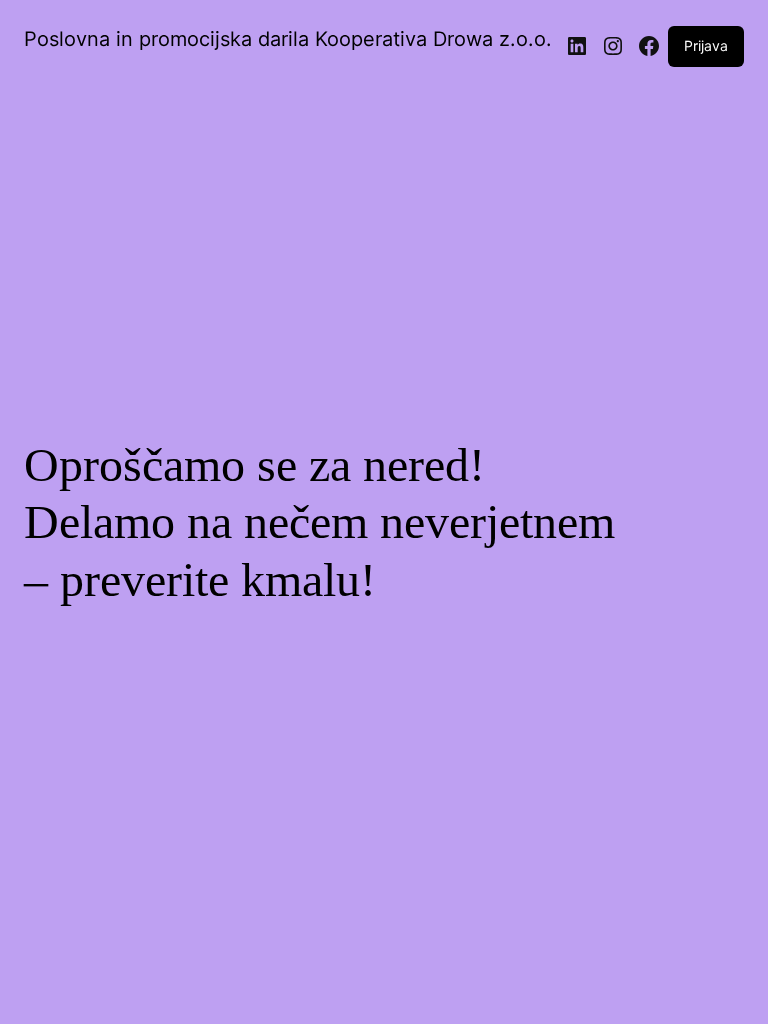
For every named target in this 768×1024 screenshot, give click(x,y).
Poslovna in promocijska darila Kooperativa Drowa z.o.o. (288, 39)
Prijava (706, 45)
